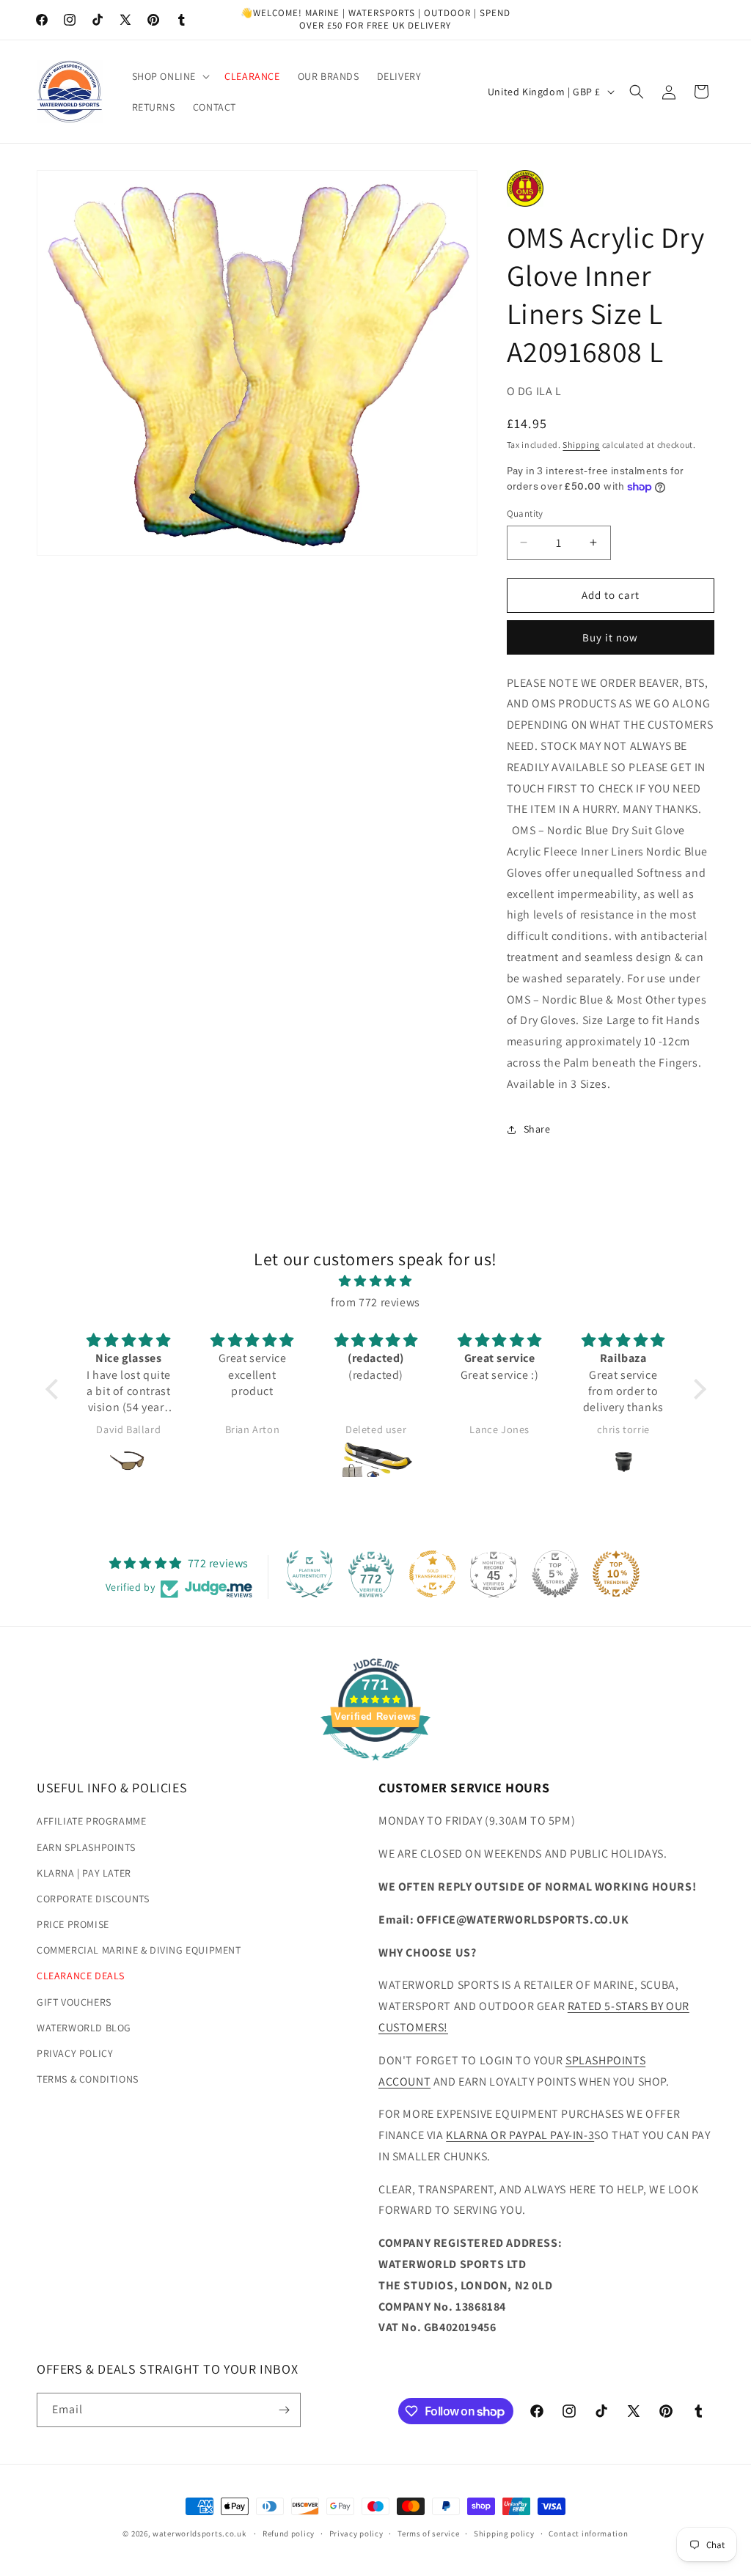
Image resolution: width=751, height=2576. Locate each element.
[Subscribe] (284, 2410)
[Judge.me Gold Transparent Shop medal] (433, 1574)
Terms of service (428, 2533)
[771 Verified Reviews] (375, 1768)
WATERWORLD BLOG (84, 2028)
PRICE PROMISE (73, 1924)
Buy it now (610, 637)
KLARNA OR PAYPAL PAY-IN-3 (520, 2135)
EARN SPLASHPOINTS (86, 1847)
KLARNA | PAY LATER (84, 1873)
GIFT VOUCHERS (74, 2002)
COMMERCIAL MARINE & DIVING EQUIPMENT (139, 1950)
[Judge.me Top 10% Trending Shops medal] (616, 1574)
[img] (376, 1281)
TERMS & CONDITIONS (88, 2079)
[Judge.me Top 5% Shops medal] (555, 1574)
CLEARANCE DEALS (81, 1976)
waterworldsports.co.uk (199, 2533)
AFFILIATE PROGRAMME (91, 1821)
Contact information (588, 2533)
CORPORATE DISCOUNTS (93, 1899)
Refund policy (289, 2533)
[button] (170, 76)
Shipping (581, 445)
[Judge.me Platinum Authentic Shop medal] (309, 1574)
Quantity (525, 514)
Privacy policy (356, 2533)
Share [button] (537, 1129)
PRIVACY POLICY (75, 2053)
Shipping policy (504, 2533)
